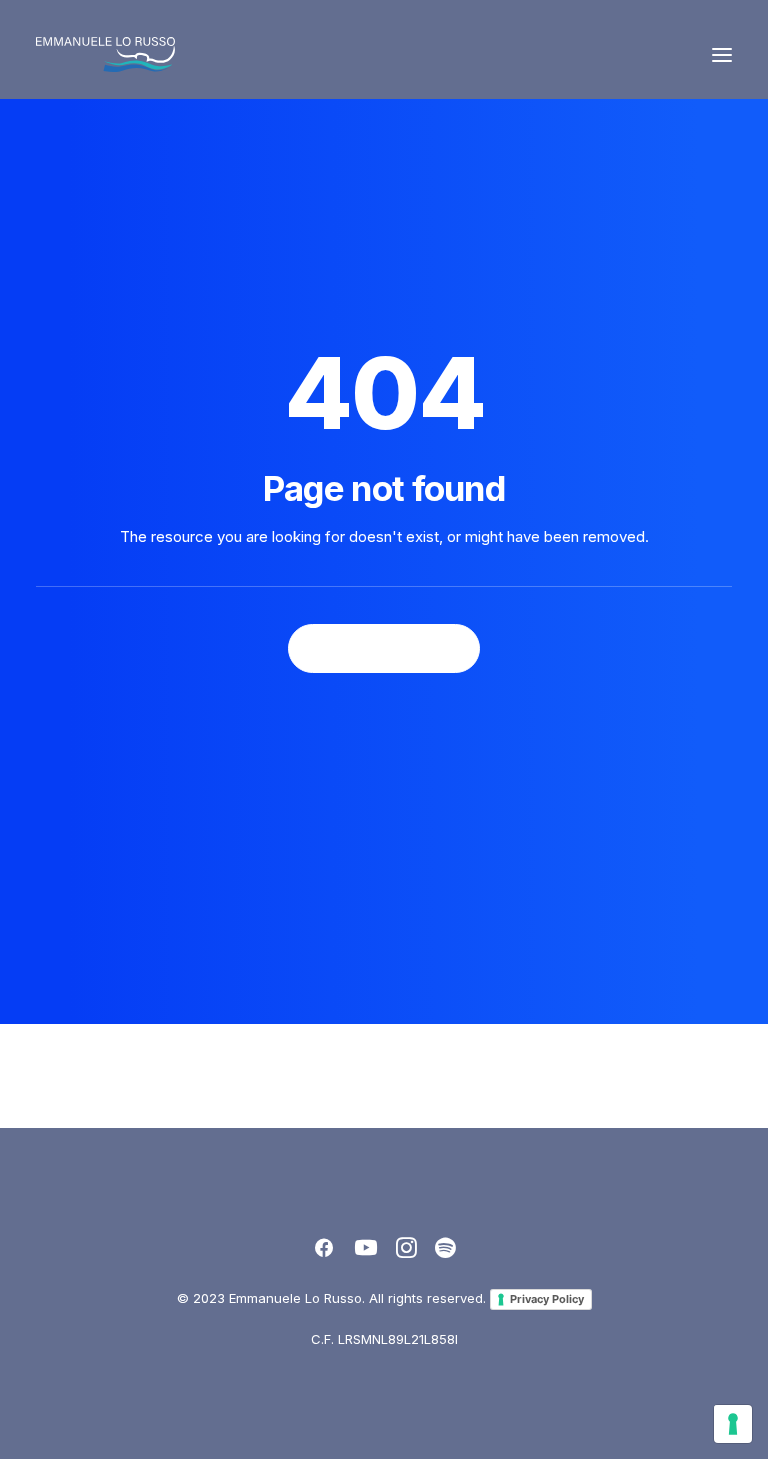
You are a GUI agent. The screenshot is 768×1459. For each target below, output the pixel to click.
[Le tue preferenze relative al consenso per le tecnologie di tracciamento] (733, 1424)
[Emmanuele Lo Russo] (105, 54)
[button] (722, 54)
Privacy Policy (547, 1299)
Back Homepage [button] (384, 648)
